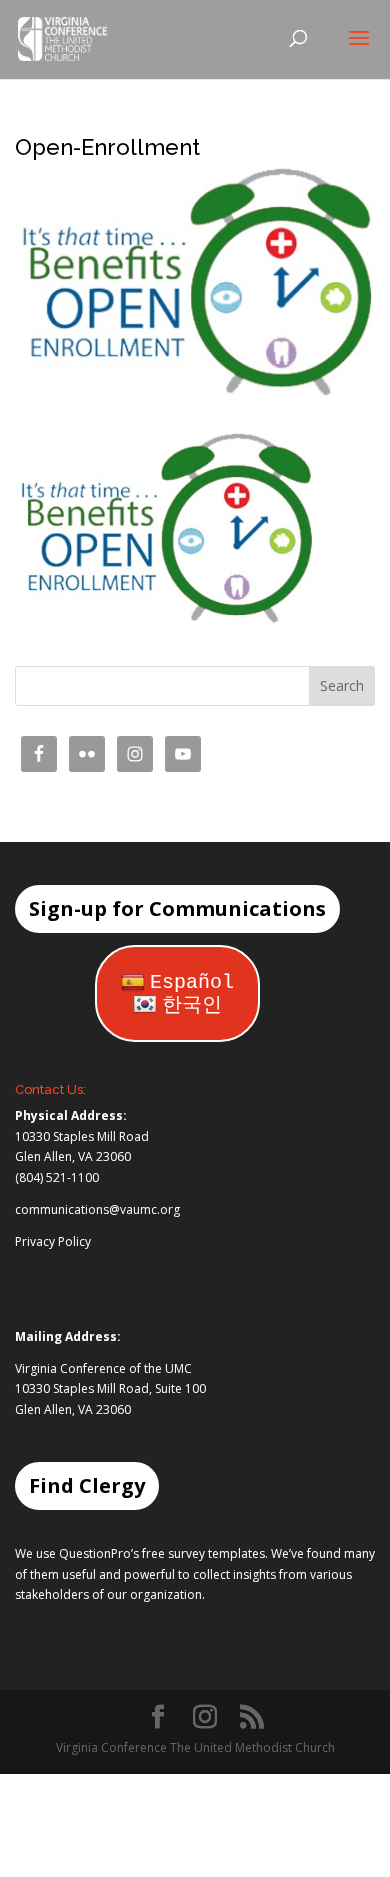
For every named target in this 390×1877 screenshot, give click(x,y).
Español (192, 982)
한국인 (192, 1005)
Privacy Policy (53, 1241)
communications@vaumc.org (97, 1209)
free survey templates (203, 1553)
